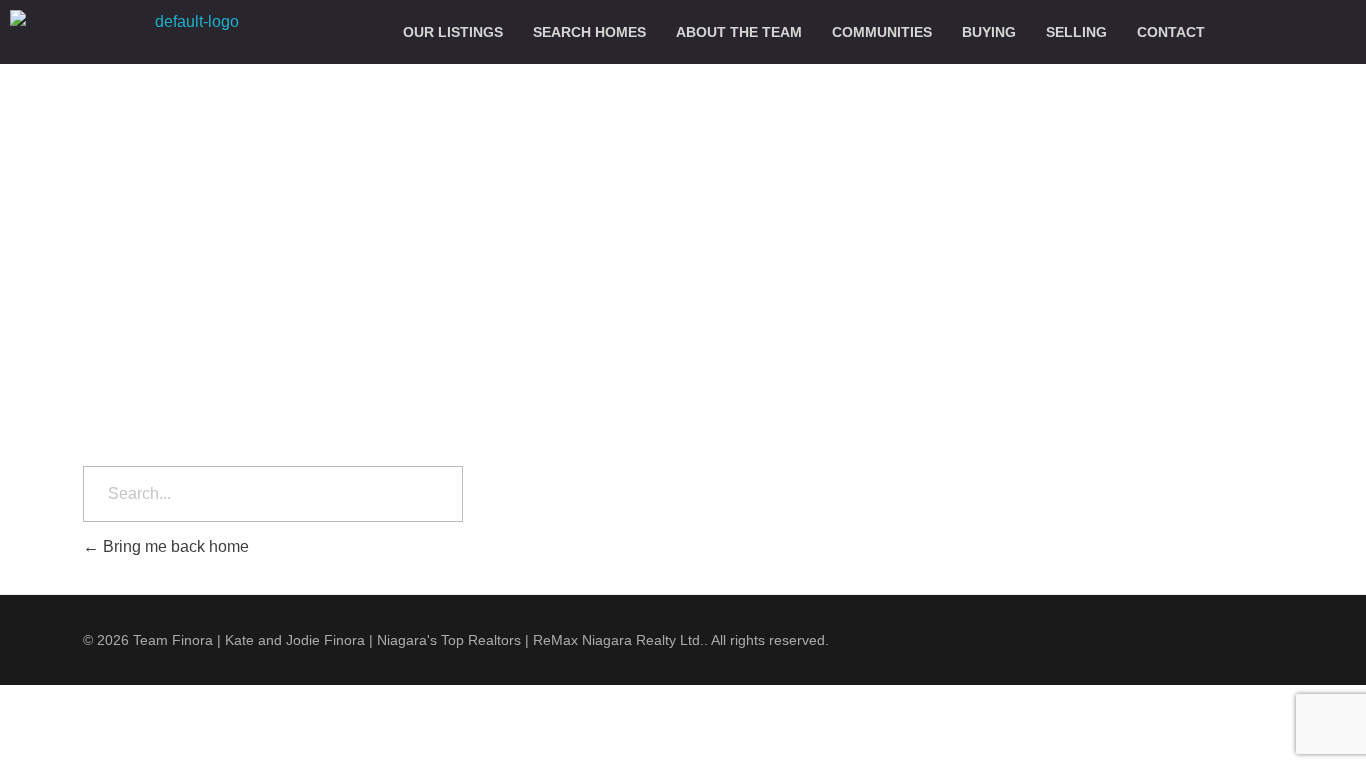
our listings (453, 32)
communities (882, 32)
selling (1076, 32)
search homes (589, 32)
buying (989, 32)
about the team (739, 32)
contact (1171, 32)
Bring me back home (174, 546)
